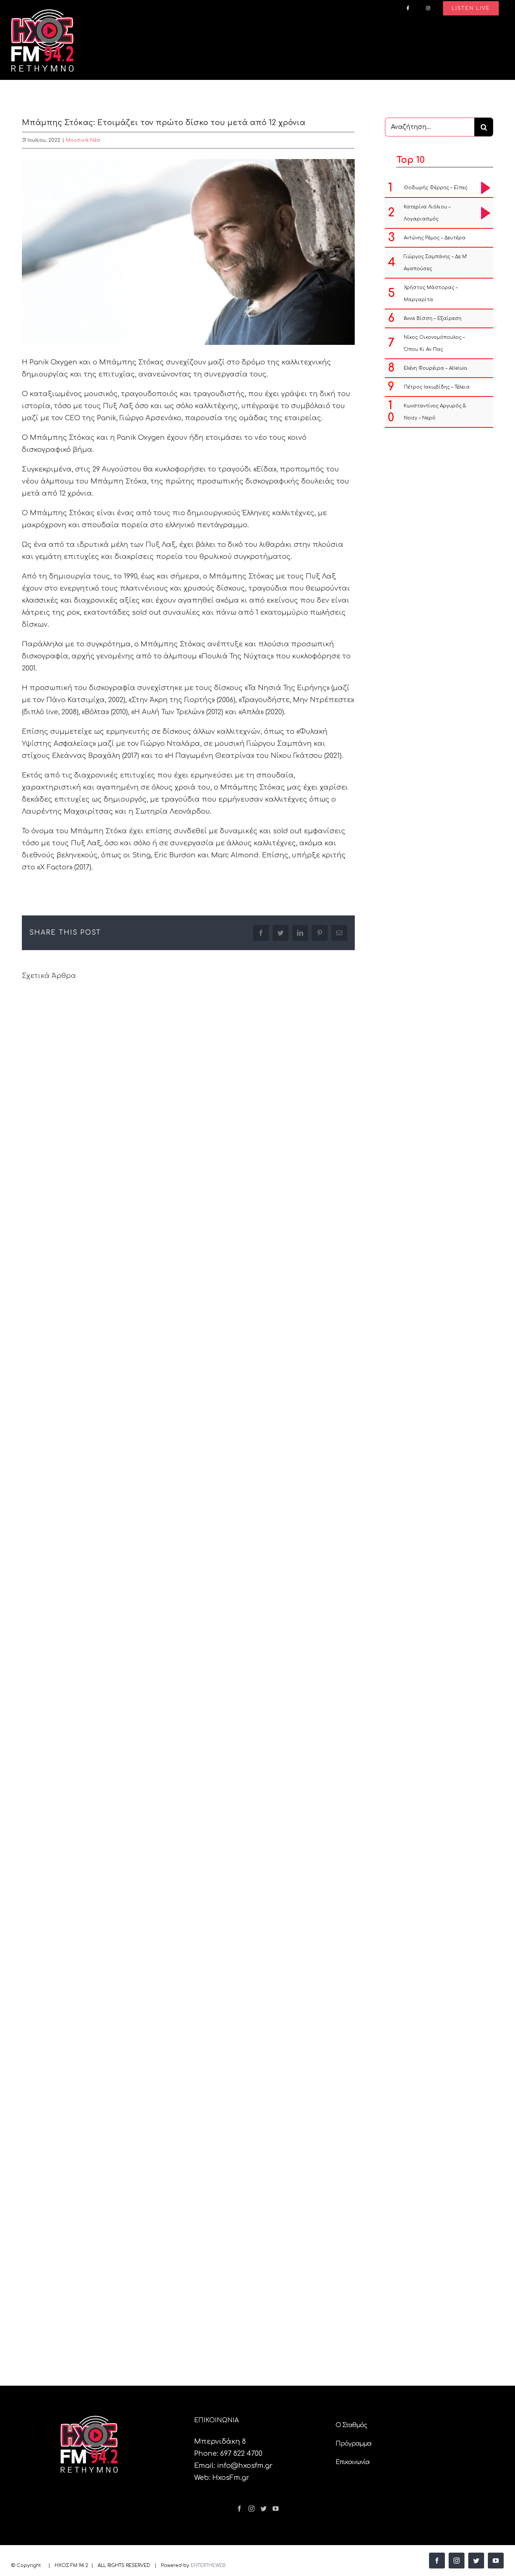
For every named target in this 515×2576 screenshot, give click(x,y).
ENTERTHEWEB (208, 2565)
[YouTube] (276, 2509)
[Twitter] (264, 2509)
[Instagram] (251, 2509)
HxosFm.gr (231, 2478)
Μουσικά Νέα (83, 140)
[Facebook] (239, 2509)
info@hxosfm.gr (245, 2466)
